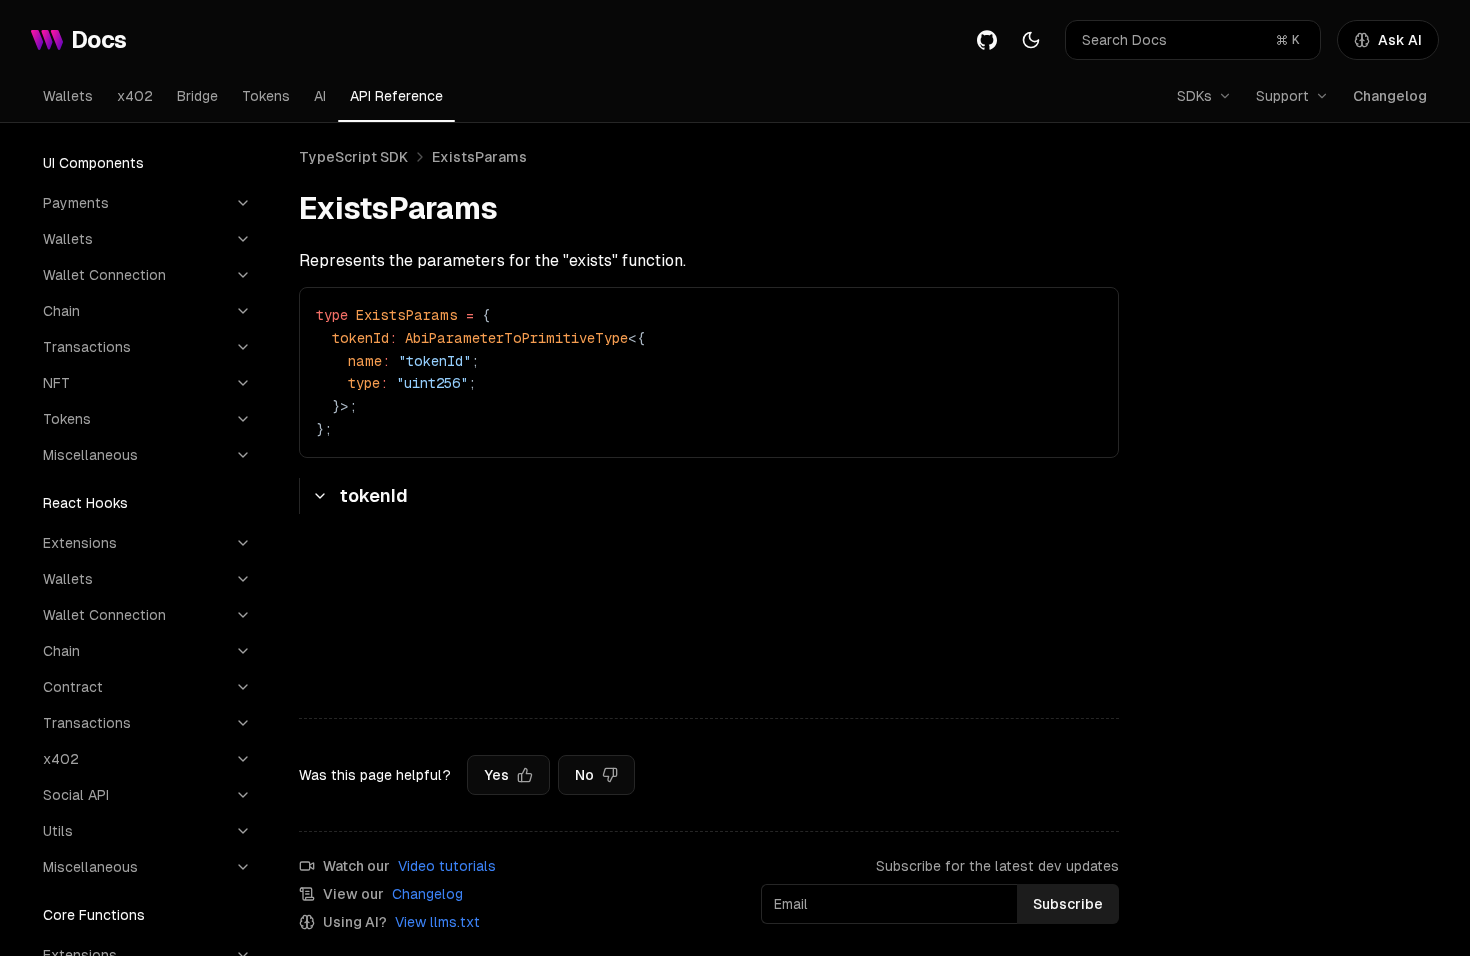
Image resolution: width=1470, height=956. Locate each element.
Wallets (68, 96)
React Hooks (85, 503)
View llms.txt (437, 922)
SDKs (1194, 96)
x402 (135, 96)
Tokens (266, 96)
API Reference (396, 96)
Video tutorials (447, 866)
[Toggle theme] (1031, 40)
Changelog (1390, 96)
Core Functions (94, 915)
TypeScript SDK (353, 157)
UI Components (93, 163)
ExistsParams (479, 157)
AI (320, 96)
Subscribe (1068, 904)
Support (1282, 96)
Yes (496, 775)
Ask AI (1400, 40)
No (584, 775)
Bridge (197, 96)
